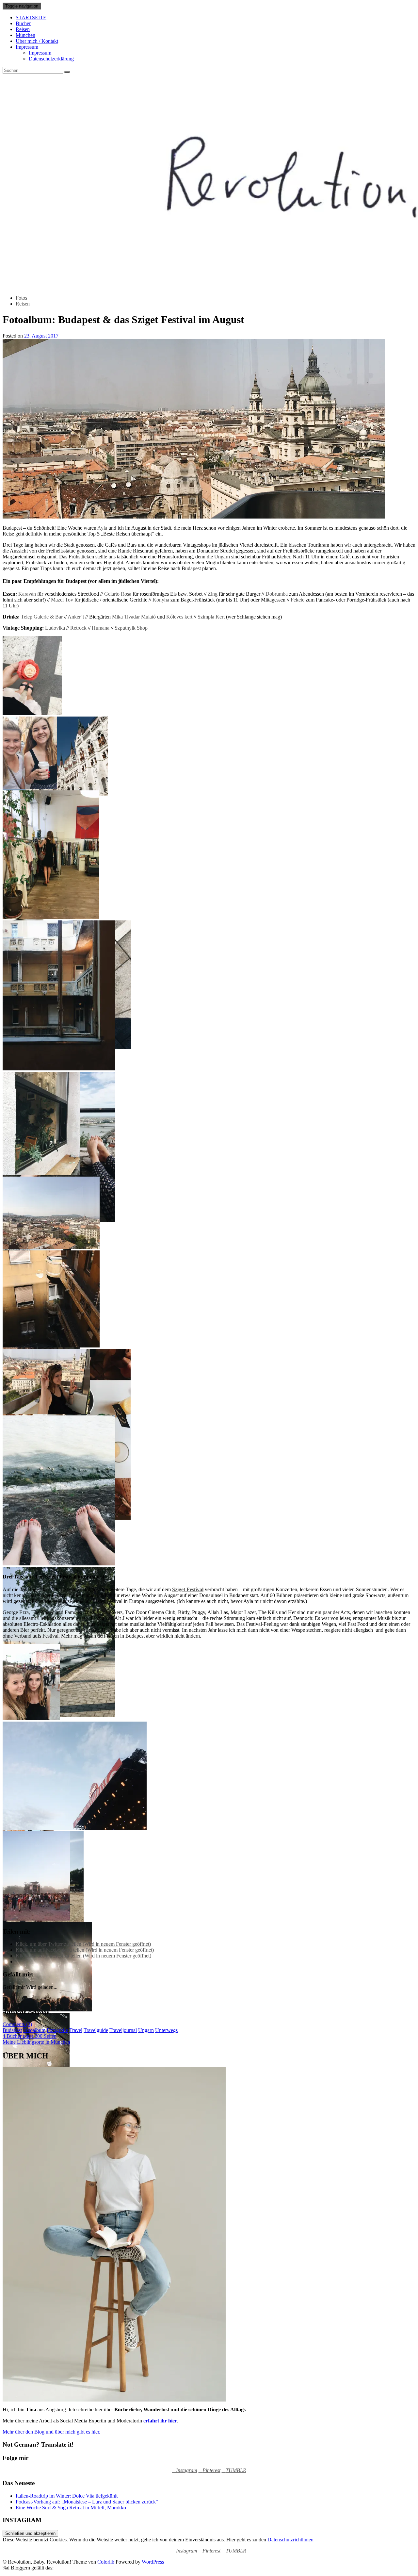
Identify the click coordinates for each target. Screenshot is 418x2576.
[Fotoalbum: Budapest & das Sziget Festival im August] (194, 517)
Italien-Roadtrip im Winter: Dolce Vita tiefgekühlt (67, 2496)
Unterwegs (166, 2030)
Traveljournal (123, 2030)
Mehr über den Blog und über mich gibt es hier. (51, 2432)
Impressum (27, 47)
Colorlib (106, 2562)
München (25, 35)
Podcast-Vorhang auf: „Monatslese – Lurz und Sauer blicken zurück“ (87, 2502)
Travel (76, 2030)
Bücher (23, 23)
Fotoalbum (34, 2030)
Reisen (23, 29)
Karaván (27, 594)
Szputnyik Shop (131, 628)
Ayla (102, 528)
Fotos (21, 298)
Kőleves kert (179, 617)
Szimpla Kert (211, 617)
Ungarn (146, 2030)
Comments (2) (17, 2024)
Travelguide (96, 2030)
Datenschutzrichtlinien (290, 2540)
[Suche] (67, 72)
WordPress (153, 2562)
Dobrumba (277, 594)
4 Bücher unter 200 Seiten (30, 2036)
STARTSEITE (31, 17)
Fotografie (57, 2030)
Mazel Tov (62, 600)
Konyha (161, 600)
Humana (101, 628)
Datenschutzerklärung (51, 59)
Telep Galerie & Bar (42, 617)
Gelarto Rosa (118, 594)
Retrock (78, 628)
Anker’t (76, 617)
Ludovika (55, 628)
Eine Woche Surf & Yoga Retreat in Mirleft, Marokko (71, 2508)
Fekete (297, 600)
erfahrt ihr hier (160, 2421)
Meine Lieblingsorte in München (36, 2042)
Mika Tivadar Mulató (134, 617)
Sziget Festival (188, 1589)
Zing (213, 594)
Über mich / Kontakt (37, 41)
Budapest (12, 2030)
